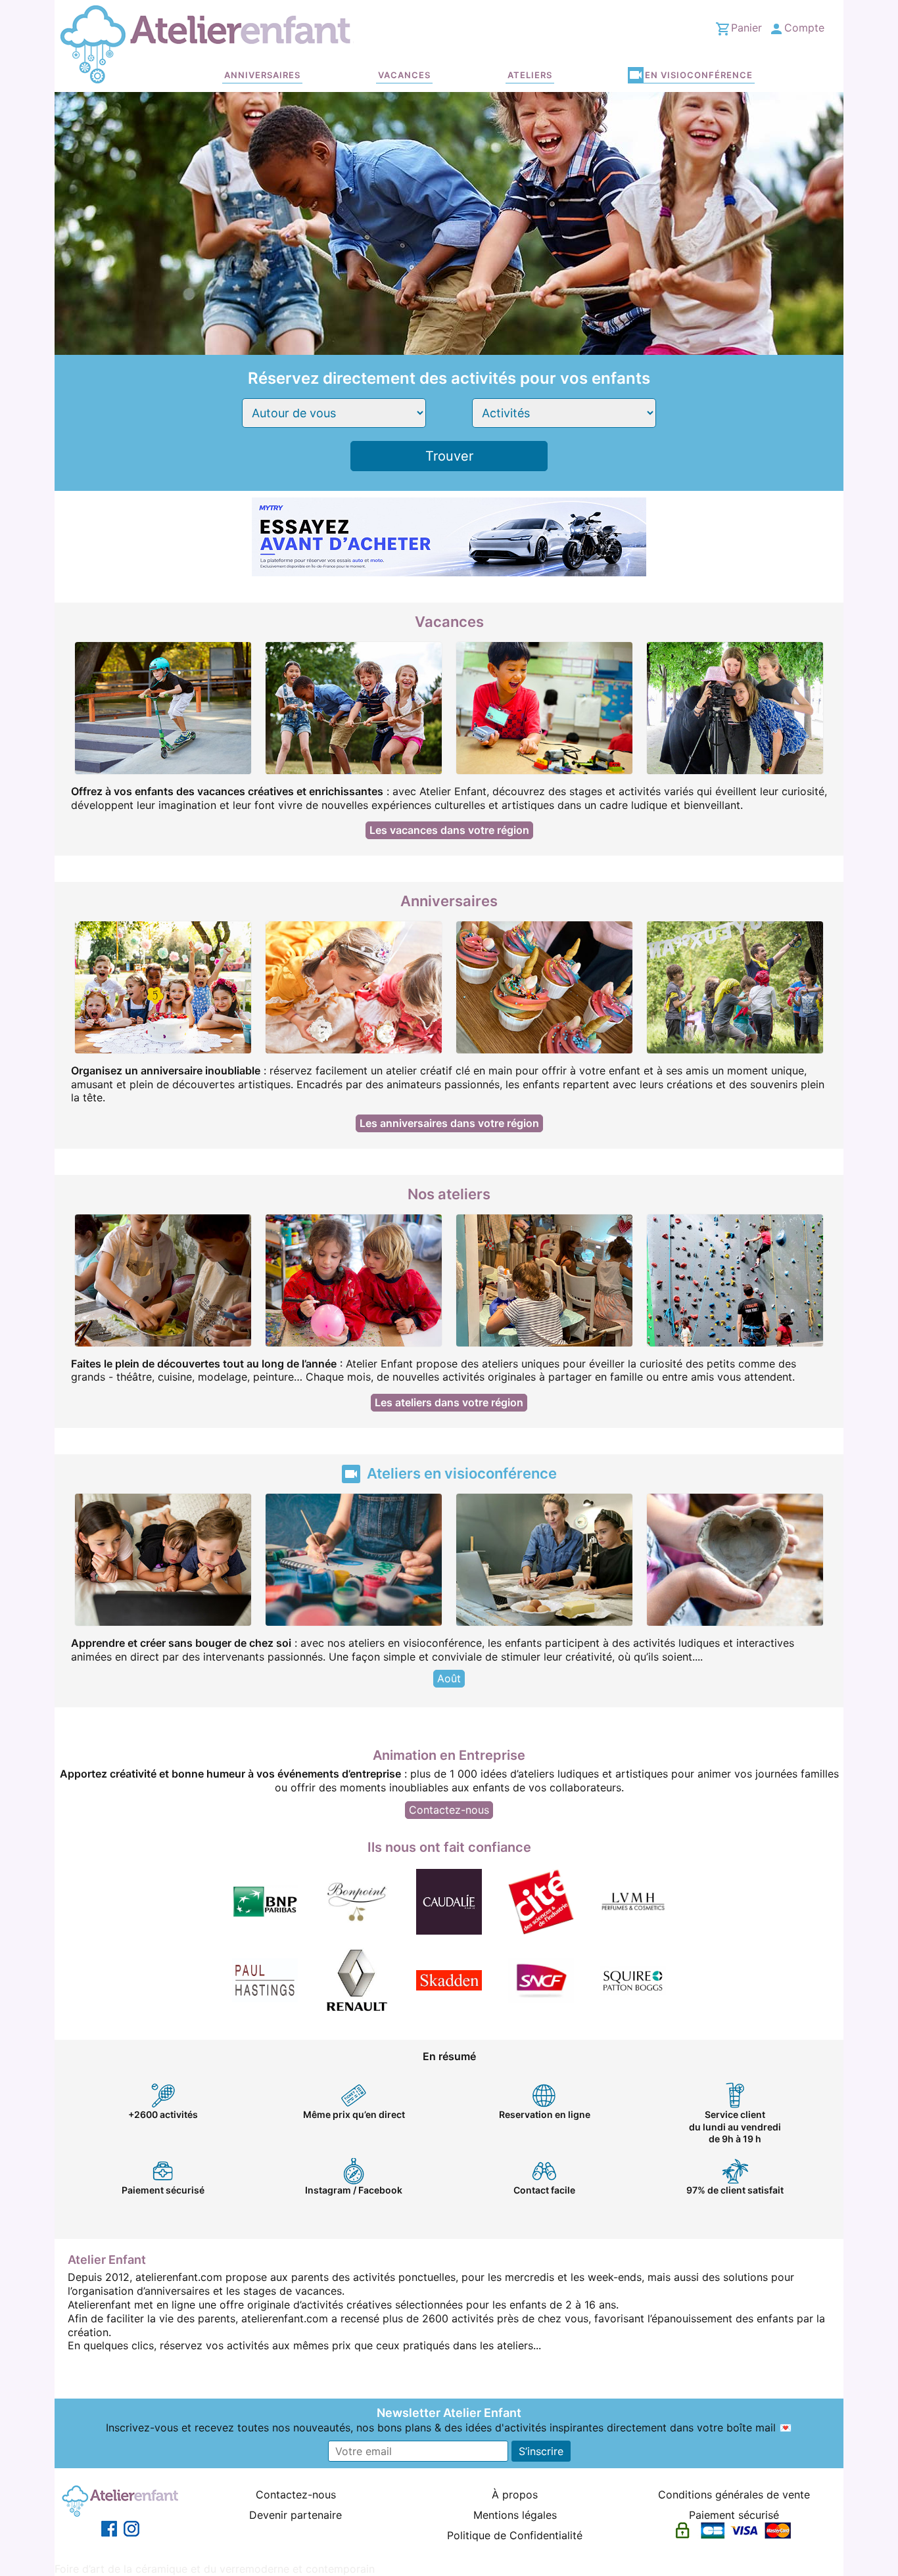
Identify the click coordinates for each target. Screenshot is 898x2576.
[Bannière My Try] (449, 536)
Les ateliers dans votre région (449, 1402)
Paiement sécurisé (734, 2515)
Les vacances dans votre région (449, 830)
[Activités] (564, 413)
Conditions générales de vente (734, 2495)
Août (449, 1678)
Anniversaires (262, 75)
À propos (515, 2495)
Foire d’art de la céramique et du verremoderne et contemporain (215, 2569)
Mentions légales (515, 2515)
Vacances (404, 75)
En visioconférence (699, 75)
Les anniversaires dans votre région (449, 1123)
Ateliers (530, 75)
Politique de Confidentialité (515, 2535)
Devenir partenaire (295, 2515)
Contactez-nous (449, 1810)
